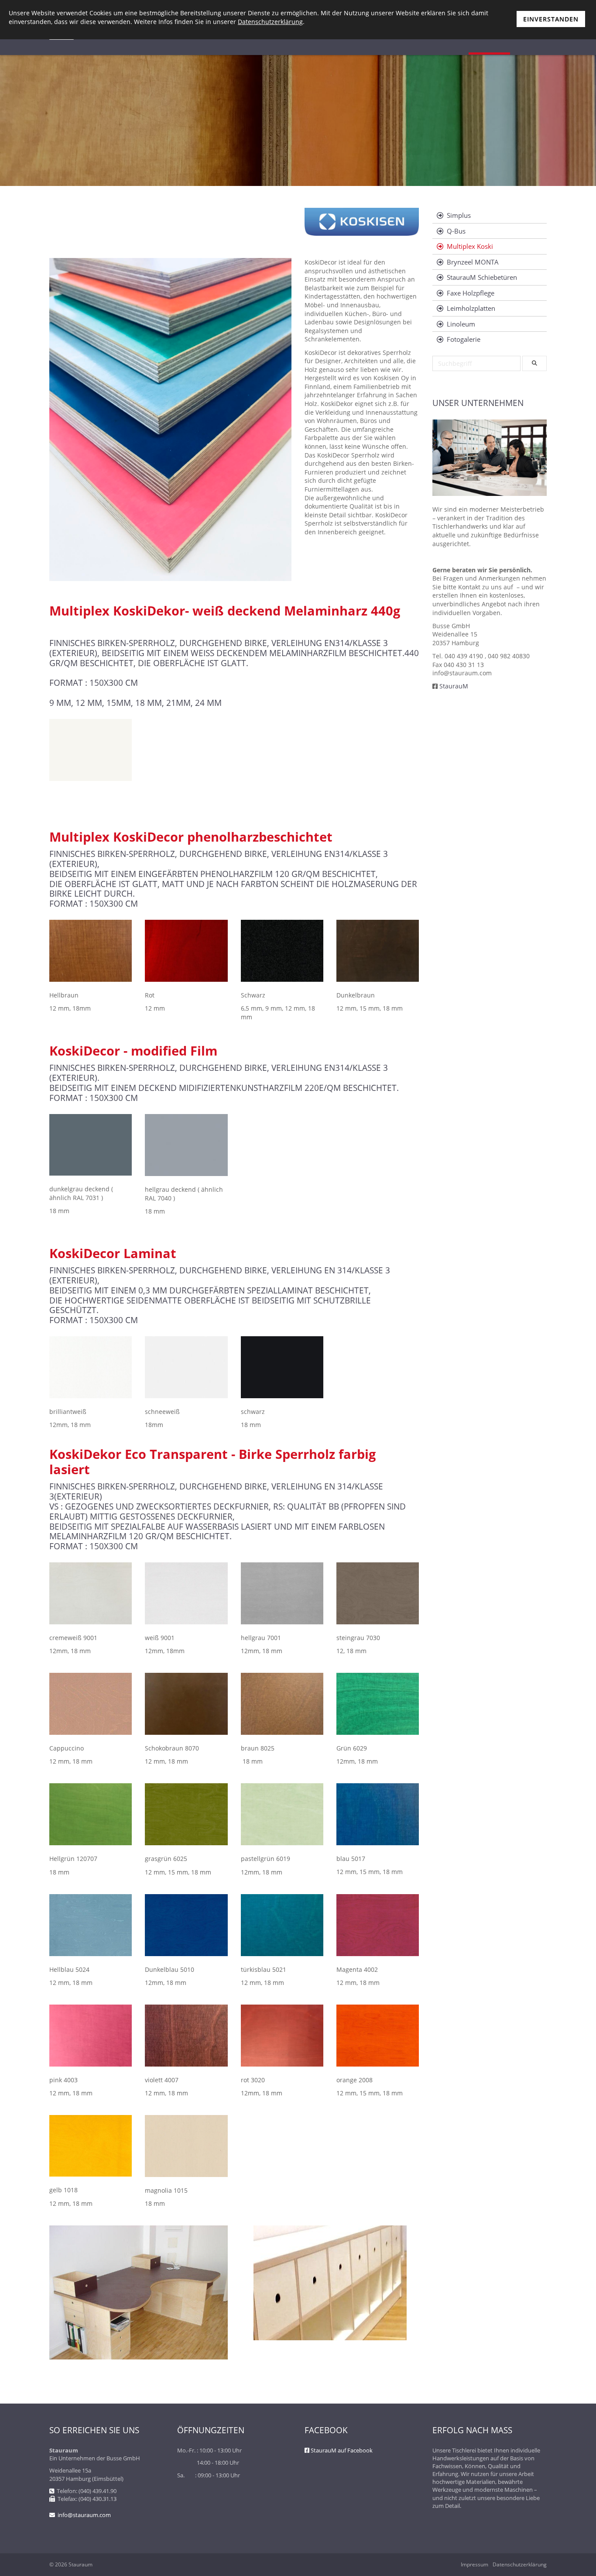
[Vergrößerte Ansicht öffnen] (91, 750)
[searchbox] (476, 363)
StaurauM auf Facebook (342, 2450)
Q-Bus (456, 231)
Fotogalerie (464, 339)
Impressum (474, 2565)
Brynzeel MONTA (473, 262)
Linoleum (461, 324)
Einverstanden (551, 19)
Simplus (459, 215)
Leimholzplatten (471, 308)
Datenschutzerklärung (520, 2565)
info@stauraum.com (84, 2515)
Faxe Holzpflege (471, 293)
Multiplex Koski (470, 246)
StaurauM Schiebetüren (482, 277)
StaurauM (454, 686)
